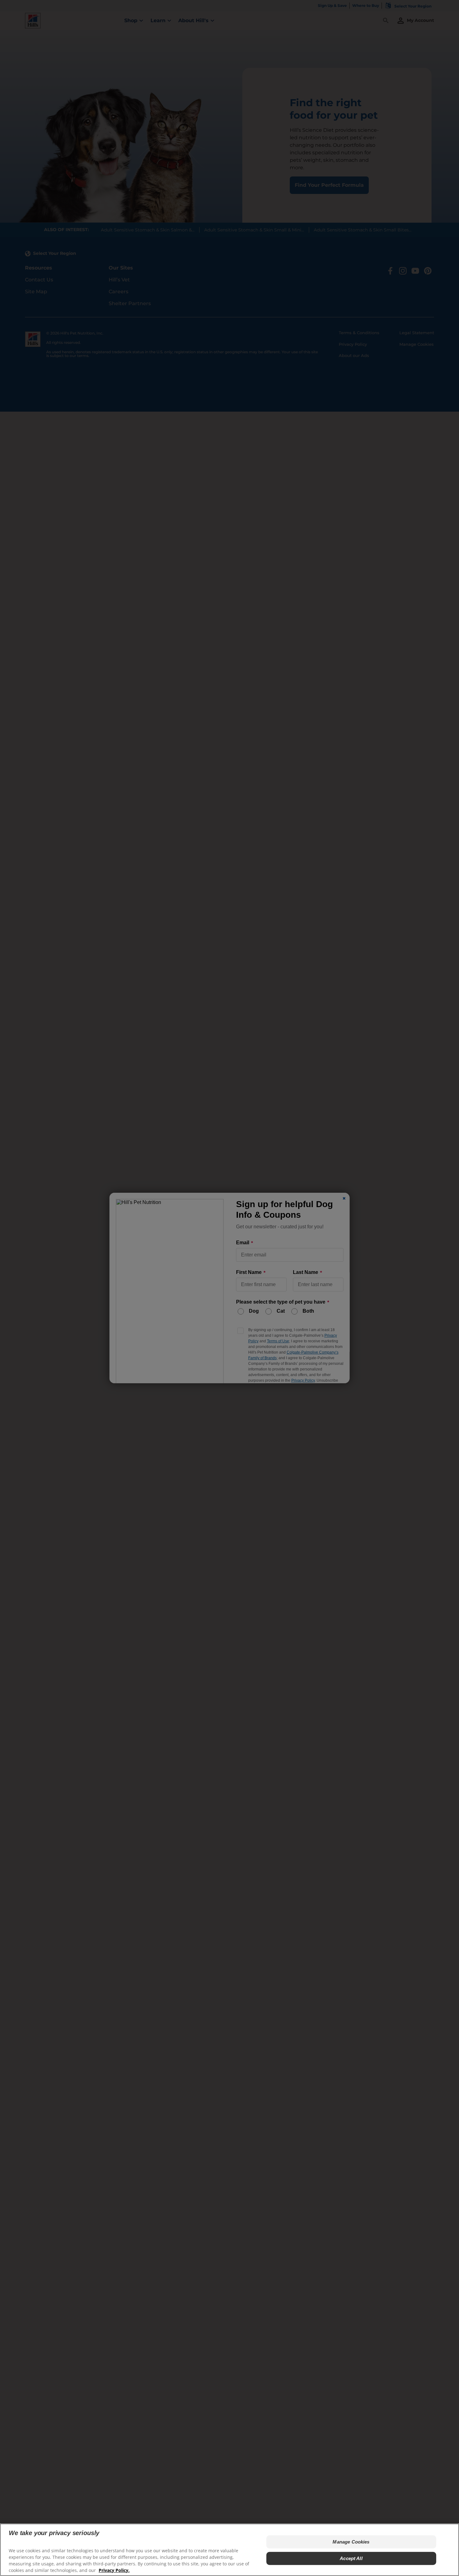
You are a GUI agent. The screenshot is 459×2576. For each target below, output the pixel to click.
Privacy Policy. (114, 2570)
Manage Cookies (351, 2542)
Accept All (351, 2558)
